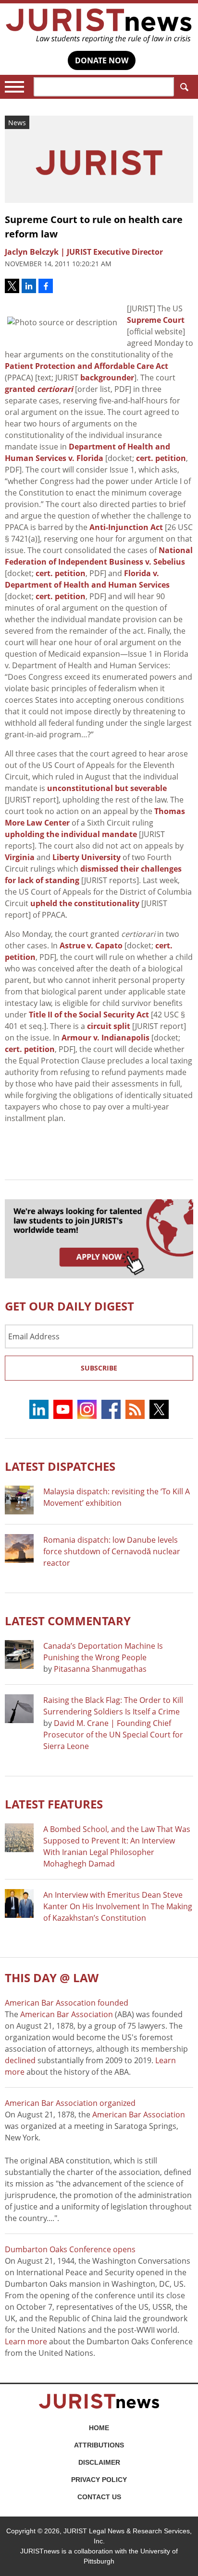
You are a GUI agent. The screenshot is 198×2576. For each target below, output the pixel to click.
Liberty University (87, 857)
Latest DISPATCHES (60, 1466)
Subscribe (99, 1368)
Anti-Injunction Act (126, 527)
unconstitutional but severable (107, 788)
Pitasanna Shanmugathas (100, 1669)
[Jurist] (99, 26)
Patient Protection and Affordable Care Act (87, 366)
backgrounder (107, 378)
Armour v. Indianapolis (105, 1038)
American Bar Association (67, 2014)
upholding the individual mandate (71, 834)
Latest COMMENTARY (68, 1621)
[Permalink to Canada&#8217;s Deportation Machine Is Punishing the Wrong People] (19, 1654)
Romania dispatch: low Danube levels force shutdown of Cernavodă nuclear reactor (112, 1551)
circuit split (109, 1026)
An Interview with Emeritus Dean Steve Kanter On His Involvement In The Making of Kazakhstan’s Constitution (118, 1906)
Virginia (20, 857)
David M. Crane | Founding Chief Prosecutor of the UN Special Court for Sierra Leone (113, 1735)
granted (39, 389)
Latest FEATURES (54, 1804)
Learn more (26, 2341)
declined (20, 2060)
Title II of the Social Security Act (89, 1015)
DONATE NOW (102, 60)
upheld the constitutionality (85, 903)
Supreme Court (156, 320)
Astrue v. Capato (91, 945)
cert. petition (161, 458)
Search (184, 87)
